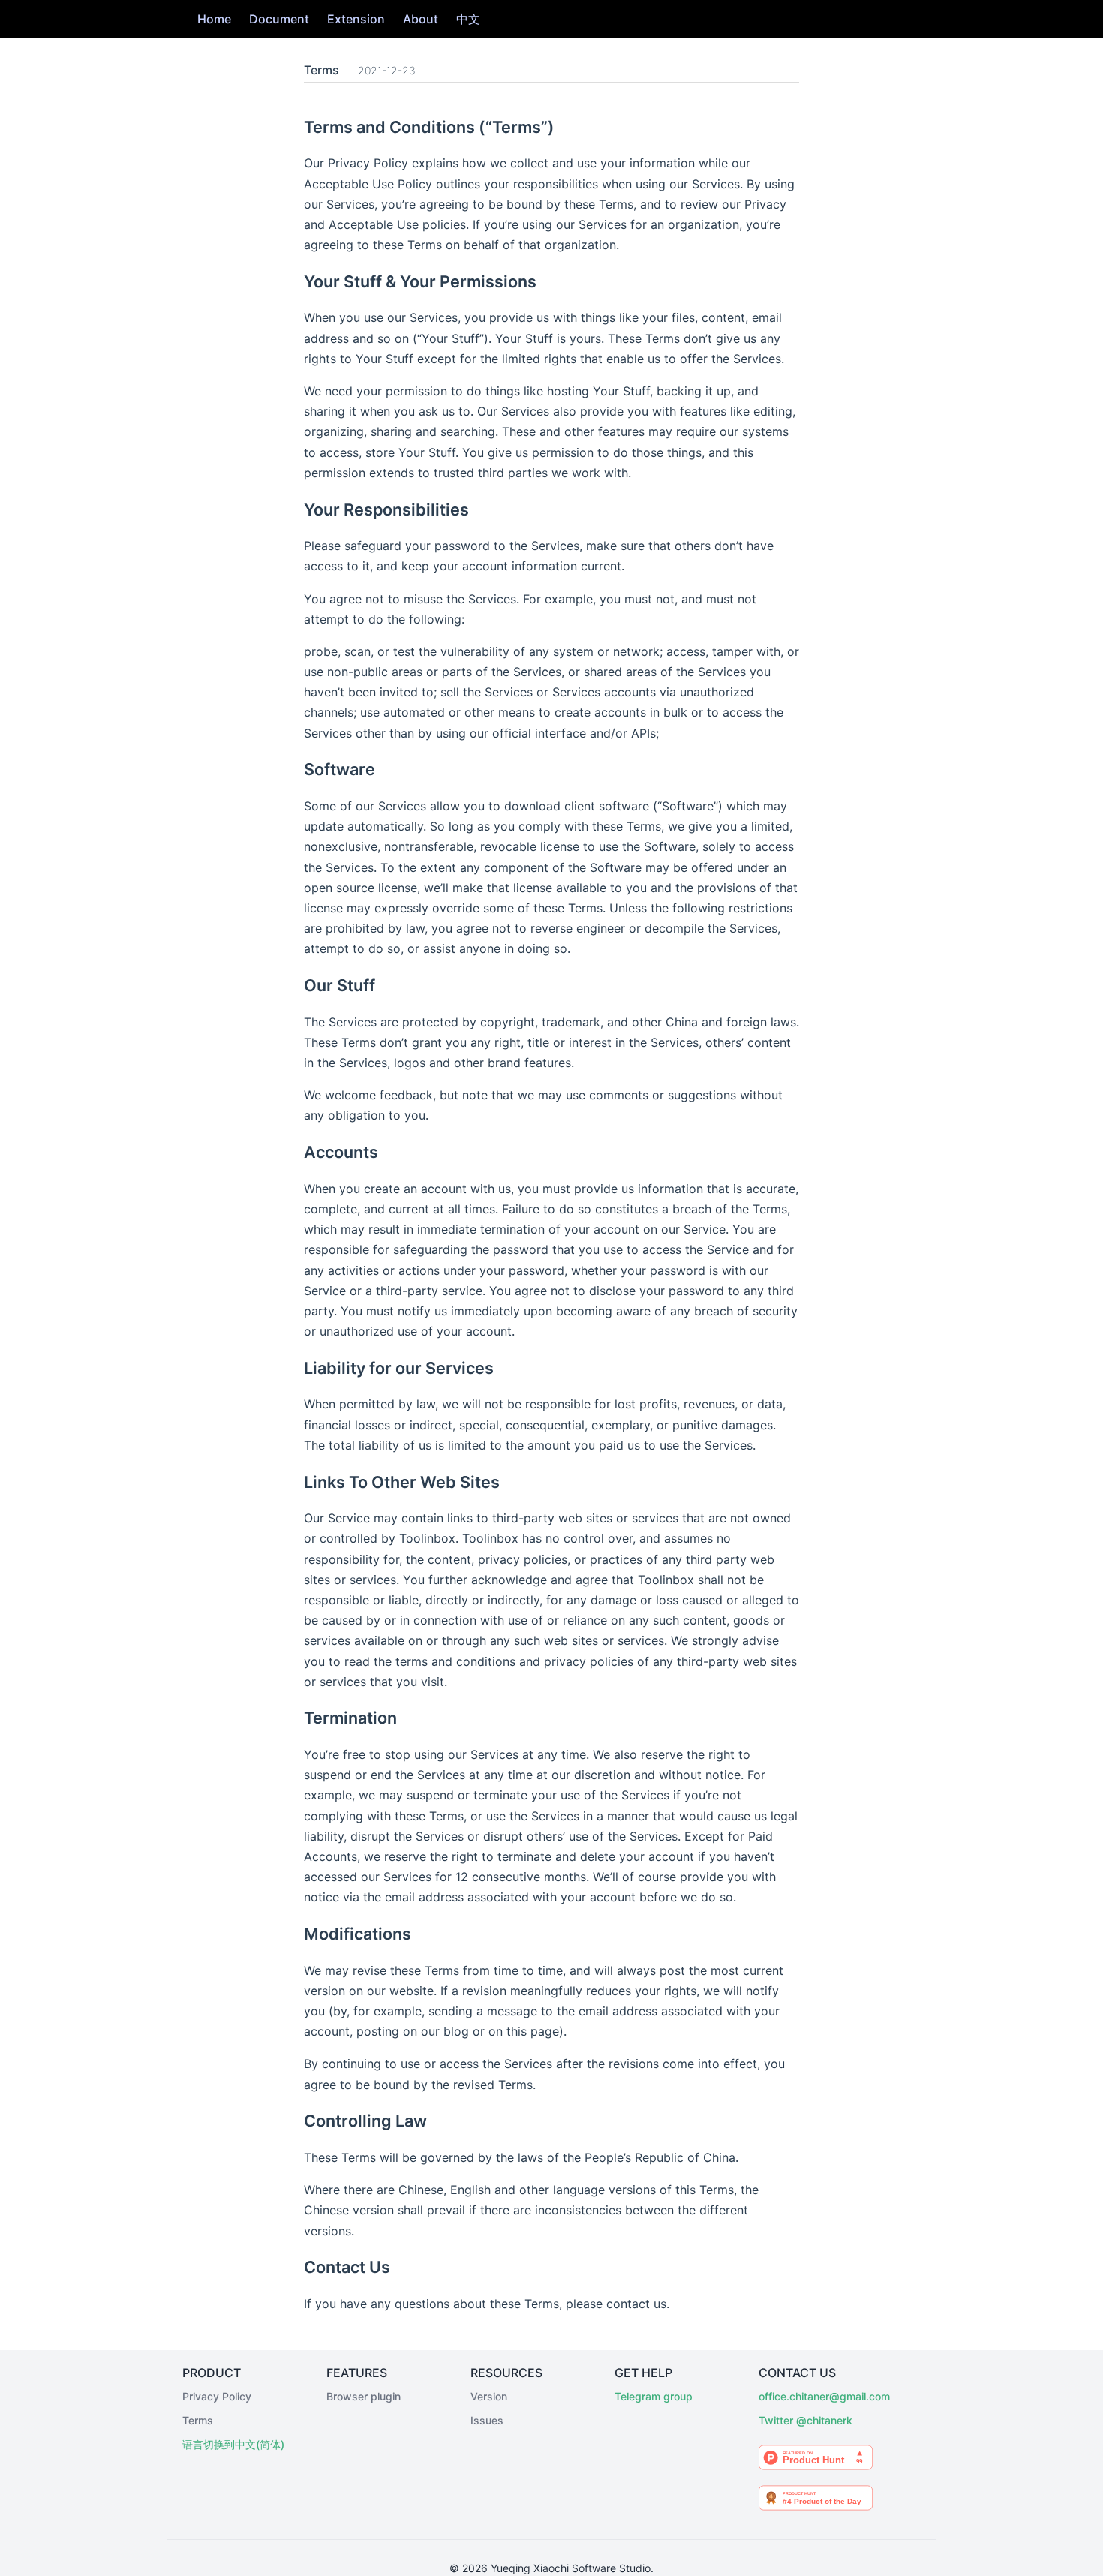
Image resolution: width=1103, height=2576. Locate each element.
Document (279, 19)
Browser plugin (364, 2396)
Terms (198, 2420)
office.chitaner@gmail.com (816, 2396)
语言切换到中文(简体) (233, 2444)
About (421, 19)
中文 (468, 19)
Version (489, 2396)
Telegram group (654, 2396)
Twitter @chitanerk (805, 2420)
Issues (487, 2420)
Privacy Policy (217, 2396)
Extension (356, 19)
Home (214, 19)
